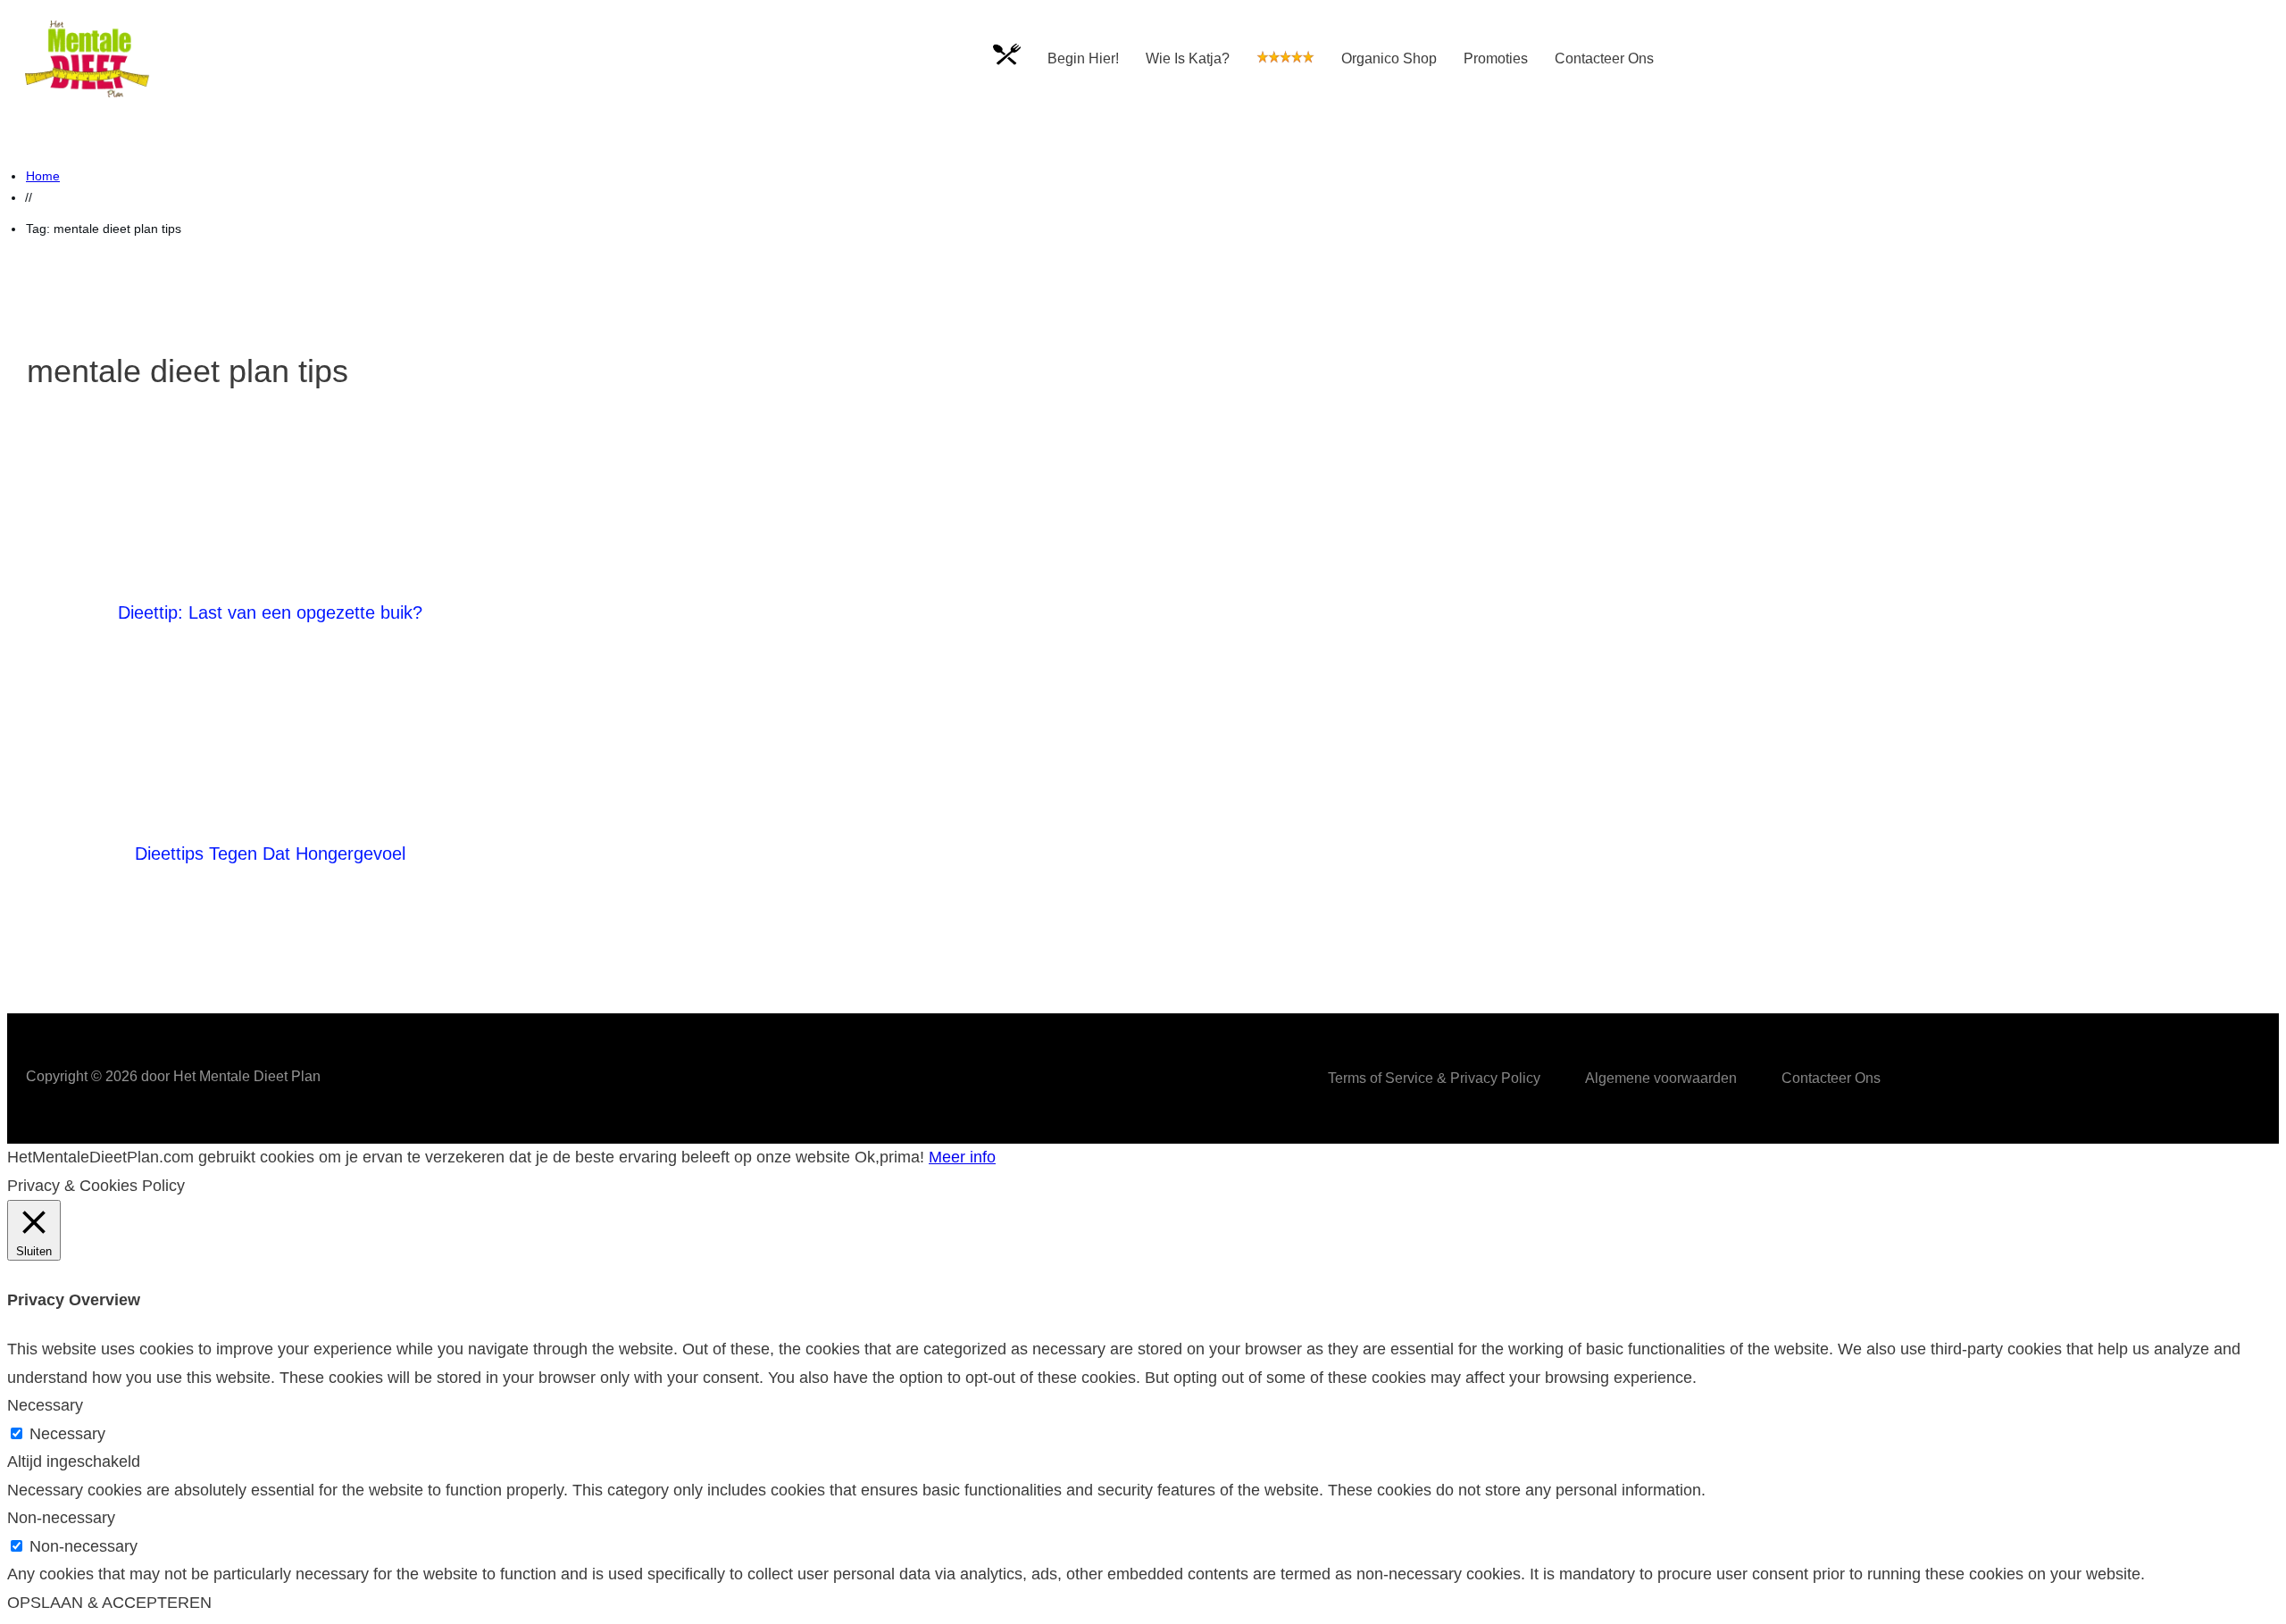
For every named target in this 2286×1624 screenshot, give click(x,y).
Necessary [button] (45, 1405)
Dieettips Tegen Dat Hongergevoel (270, 854)
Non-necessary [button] (61, 1518)
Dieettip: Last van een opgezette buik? (270, 612)
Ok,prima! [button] (889, 1157)
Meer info (962, 1157)
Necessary (67, 1434)
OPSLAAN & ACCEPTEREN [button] (109, 1603)
